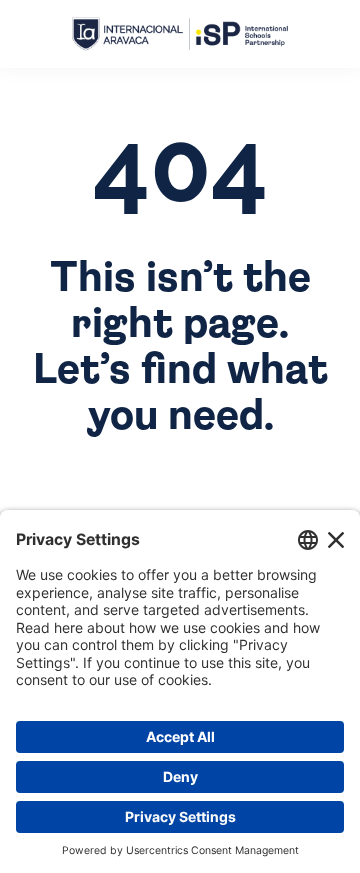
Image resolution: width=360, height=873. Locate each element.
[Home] (180, 34)
